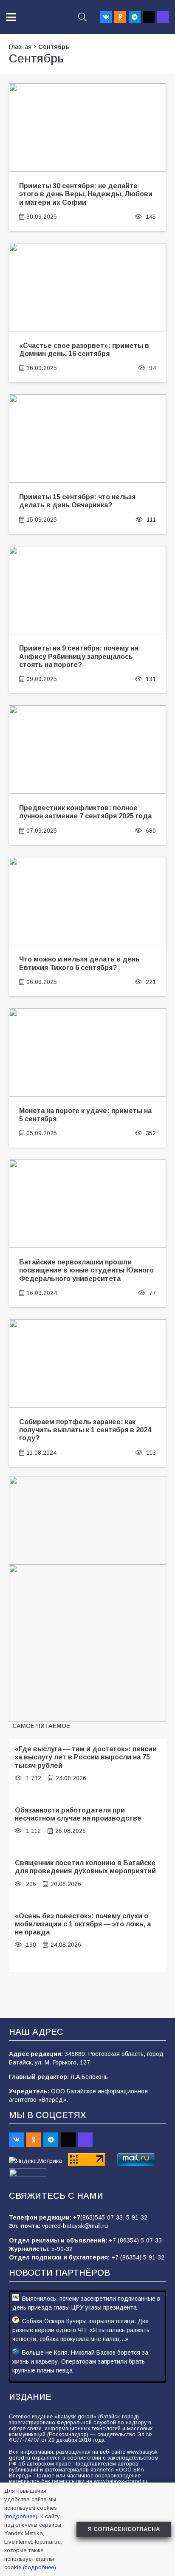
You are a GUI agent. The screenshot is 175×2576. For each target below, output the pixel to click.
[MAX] (163, 17)
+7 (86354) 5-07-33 (135, 2240)
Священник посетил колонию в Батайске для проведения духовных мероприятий (85, 1867)
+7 (77, 2217)
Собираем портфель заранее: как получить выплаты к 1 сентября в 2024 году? (85, 1430)
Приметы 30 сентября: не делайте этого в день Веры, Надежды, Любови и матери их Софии (86, 194)
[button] (11, 17)
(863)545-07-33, (103, 2217)
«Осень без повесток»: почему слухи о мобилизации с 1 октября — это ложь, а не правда (83, 1924)
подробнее (21, 2516)
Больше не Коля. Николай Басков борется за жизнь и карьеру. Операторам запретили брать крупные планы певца (80, 2361)
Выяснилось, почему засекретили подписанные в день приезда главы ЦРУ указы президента (86, 2303)
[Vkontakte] (106, 17)
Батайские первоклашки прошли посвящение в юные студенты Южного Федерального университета (86, 1270)
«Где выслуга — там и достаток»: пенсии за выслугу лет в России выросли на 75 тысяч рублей (86, 1757)
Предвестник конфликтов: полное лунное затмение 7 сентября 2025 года (85, 812)
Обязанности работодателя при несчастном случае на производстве (78, 1814)
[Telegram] (135, 17)
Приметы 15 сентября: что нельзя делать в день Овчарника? (77, 501)
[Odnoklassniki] (120, 17)
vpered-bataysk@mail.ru (75, 2226)
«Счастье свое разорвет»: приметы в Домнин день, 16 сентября (84, 349)
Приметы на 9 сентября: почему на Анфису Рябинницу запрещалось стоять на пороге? (79, 656)
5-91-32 (137, 2217)
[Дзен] (149, 17)
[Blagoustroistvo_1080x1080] (87, 1643)
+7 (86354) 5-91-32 (138, 2257)
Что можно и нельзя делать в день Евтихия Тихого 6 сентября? (79, 963)
